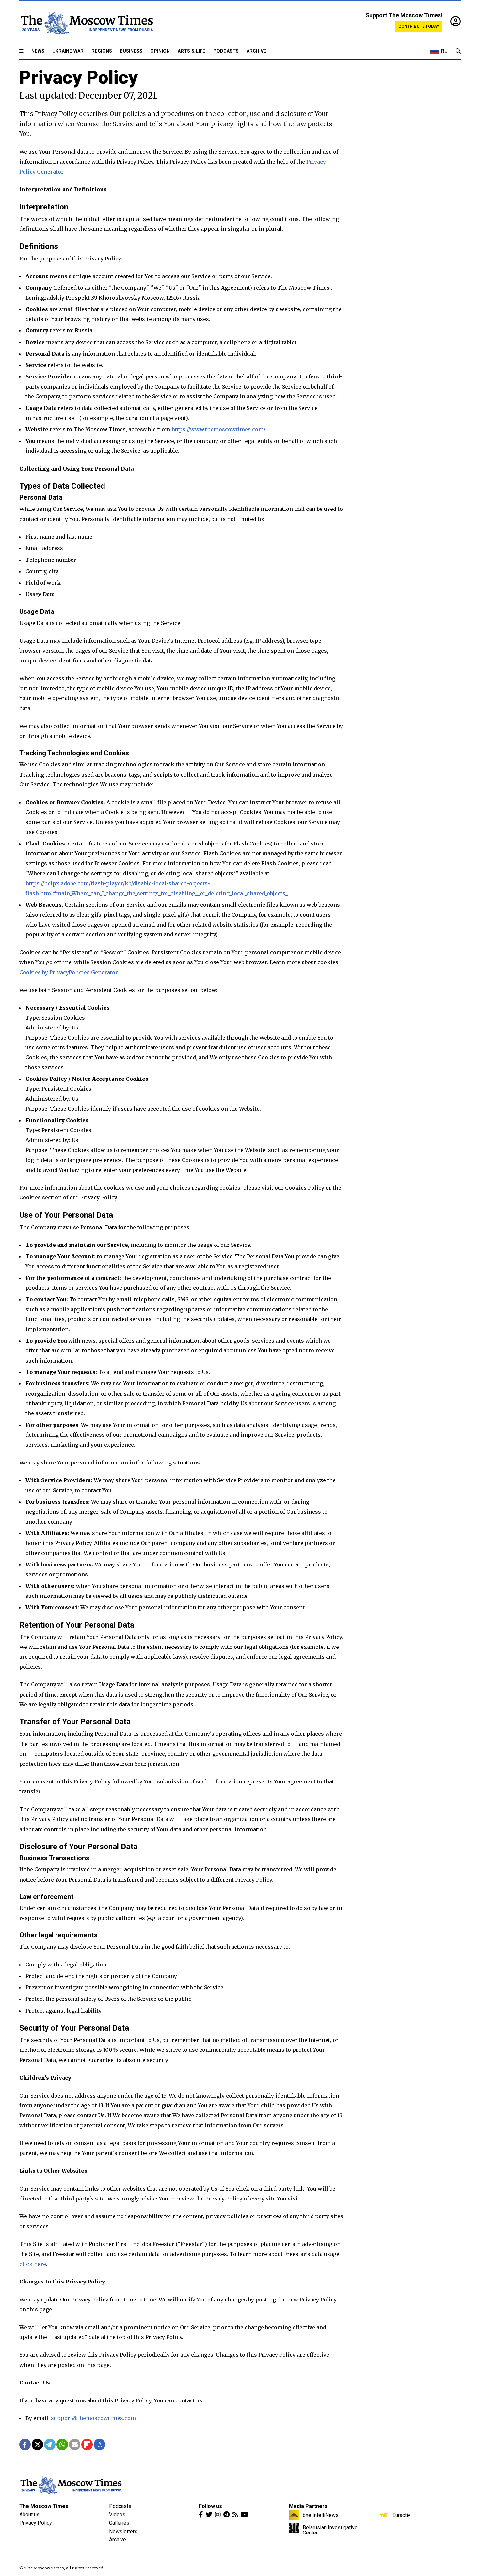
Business (131, 51)
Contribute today (419, 26)
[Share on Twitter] (37, 2444)
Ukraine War (68, 51)
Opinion (160, 51)
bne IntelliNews (321, 2515)
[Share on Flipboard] (87, 2444)
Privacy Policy (36, 2523)
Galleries (119, 2523)
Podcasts (226, 51)
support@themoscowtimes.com (93, 2418)
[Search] (458, 51)
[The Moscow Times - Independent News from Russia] (86, 22)
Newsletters (123, 2531)
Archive (256, 51)
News (38, 51)
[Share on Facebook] (25, 2444)
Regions (102, 51)
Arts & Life (192, 51)
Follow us (210, 2506)
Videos (117, 2514)
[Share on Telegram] (50, 2444)
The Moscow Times (44, 2506)
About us (29, 2514)
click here (33, 2264)
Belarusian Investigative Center (330, 2530)
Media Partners (308, 2506)
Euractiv (401, 2515)
